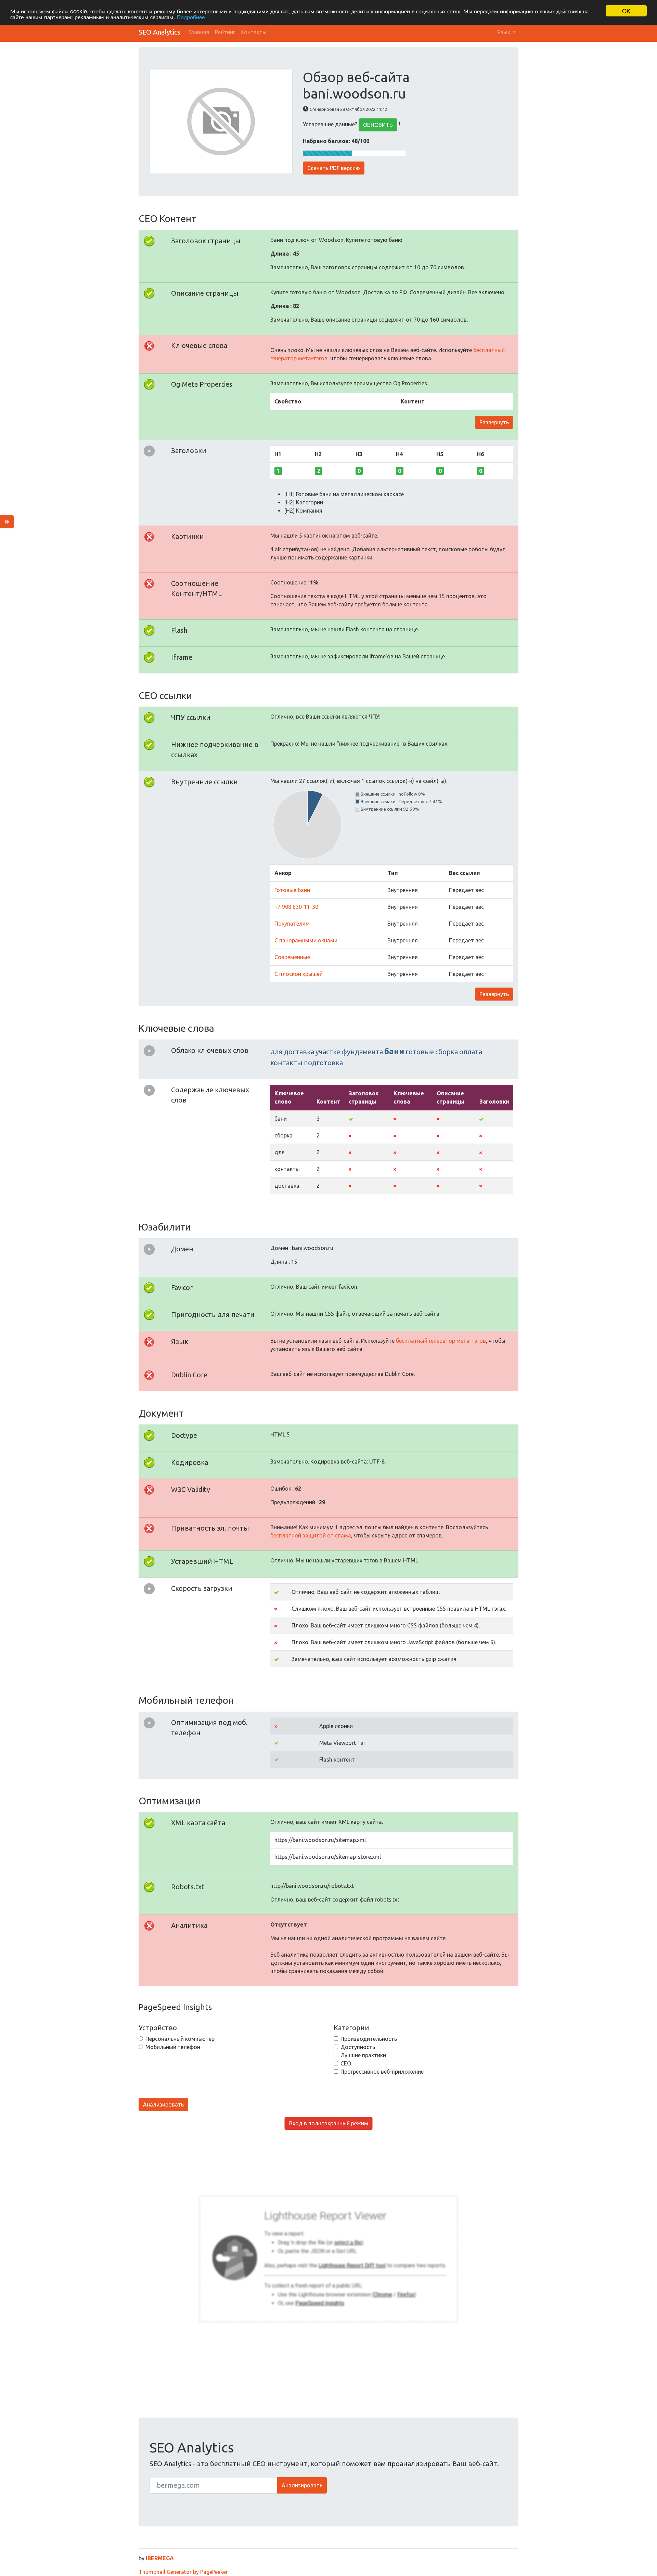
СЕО (346, 2063)
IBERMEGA (160, 2558)
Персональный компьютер (180, 2039)
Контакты (254, 32)
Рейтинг (225, 32)
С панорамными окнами (306, 940)
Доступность (358, 2047)
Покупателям (292, 924)
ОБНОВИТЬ (378, 125)
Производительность (369, 2039)
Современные (292, 957)
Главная (199, 32)
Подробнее (191, 17)
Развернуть (494, 422)
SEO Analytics (159, 32)
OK (626, 11)
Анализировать (163, 2104)
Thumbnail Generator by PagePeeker (183, 2572)
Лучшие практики (363, 2055)
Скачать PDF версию (334, 168)
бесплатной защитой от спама (311, 1535)
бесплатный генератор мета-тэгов (441, 1341)
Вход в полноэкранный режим (329, 2123)
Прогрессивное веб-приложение (382, 2072)
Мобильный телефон (173, 2047)
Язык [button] (504, 32)
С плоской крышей (299, 974)
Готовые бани (292, 890)
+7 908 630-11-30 (296, 907)
